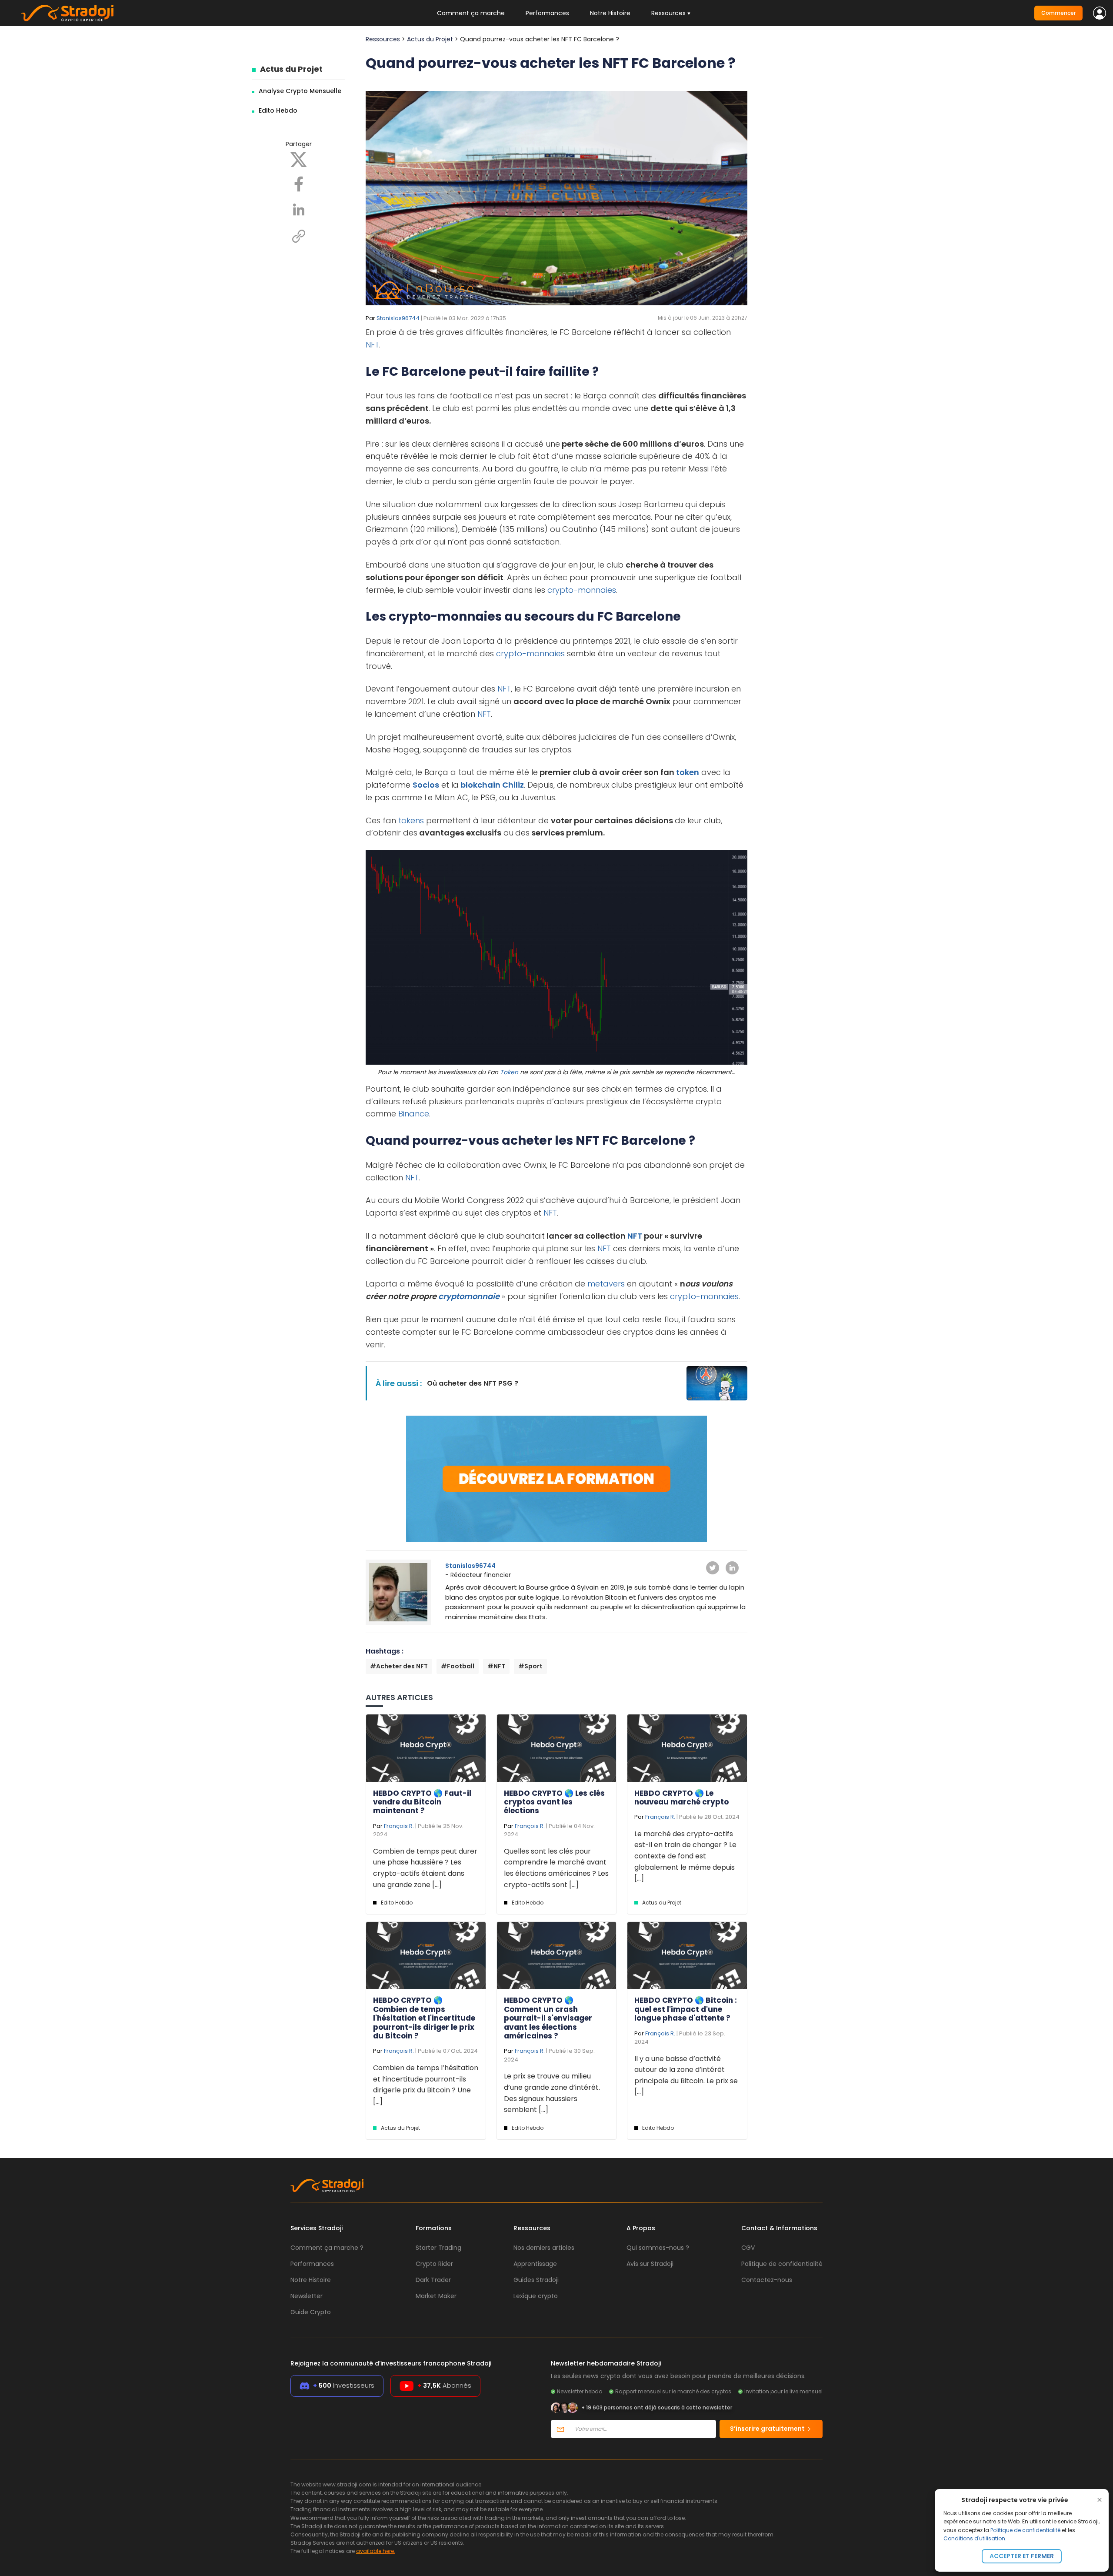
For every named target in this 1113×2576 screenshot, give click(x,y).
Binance (414, 1114)
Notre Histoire (610, 13)
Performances (547, 13)
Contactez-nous (767, 2280)
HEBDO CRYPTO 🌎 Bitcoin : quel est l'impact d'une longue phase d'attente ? (686, 2009)
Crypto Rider (434, 2264)
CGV (748, 2248)
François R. (399, 1826)
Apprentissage (535, 2264)
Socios (426, 785)
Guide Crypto (311, 2312)
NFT (372, 345)
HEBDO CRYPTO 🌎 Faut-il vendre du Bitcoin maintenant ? (422, 1802)
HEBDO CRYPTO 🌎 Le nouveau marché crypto (681, 1798)
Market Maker (436, 2296)
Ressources (383, 39)
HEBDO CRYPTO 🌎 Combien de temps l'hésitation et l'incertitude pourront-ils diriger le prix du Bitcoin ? (424, 2018)
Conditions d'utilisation (974, 2538)
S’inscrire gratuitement (768, 2429)
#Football (458, 1666)
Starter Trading (438, 2248)
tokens (411, 820)
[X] (299, 159)
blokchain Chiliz (491, 785)
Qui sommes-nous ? (658, 2248)
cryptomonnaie (469, 1296)
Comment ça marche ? (327, 2248)
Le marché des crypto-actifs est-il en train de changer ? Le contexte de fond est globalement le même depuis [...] (685, 1856)
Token (509, 1072)
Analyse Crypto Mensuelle (300, 91)
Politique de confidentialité (1025, 2530)
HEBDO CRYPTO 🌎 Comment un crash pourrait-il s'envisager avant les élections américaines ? (548, 2018)
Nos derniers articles (544, 2248)
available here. (376, 2551)
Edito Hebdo (278, 110)
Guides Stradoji (536, 2280)
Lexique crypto (536, 2296)
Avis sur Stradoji (650, 2264)
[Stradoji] (67, 13)
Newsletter (307, 2296)
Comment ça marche (471, 13)
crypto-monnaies (582, 590)
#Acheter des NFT (399, 1666)
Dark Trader (433, 2280)
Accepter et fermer (1022, 2556)
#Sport (530, 1666)
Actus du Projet (291, 69)
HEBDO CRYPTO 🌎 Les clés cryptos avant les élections (554, 1802)
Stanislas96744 (398, 318)
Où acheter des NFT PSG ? (473, 1383)
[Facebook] (299, 184)
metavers (606, 1284)
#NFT (496, 1666)
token (688, 772)
